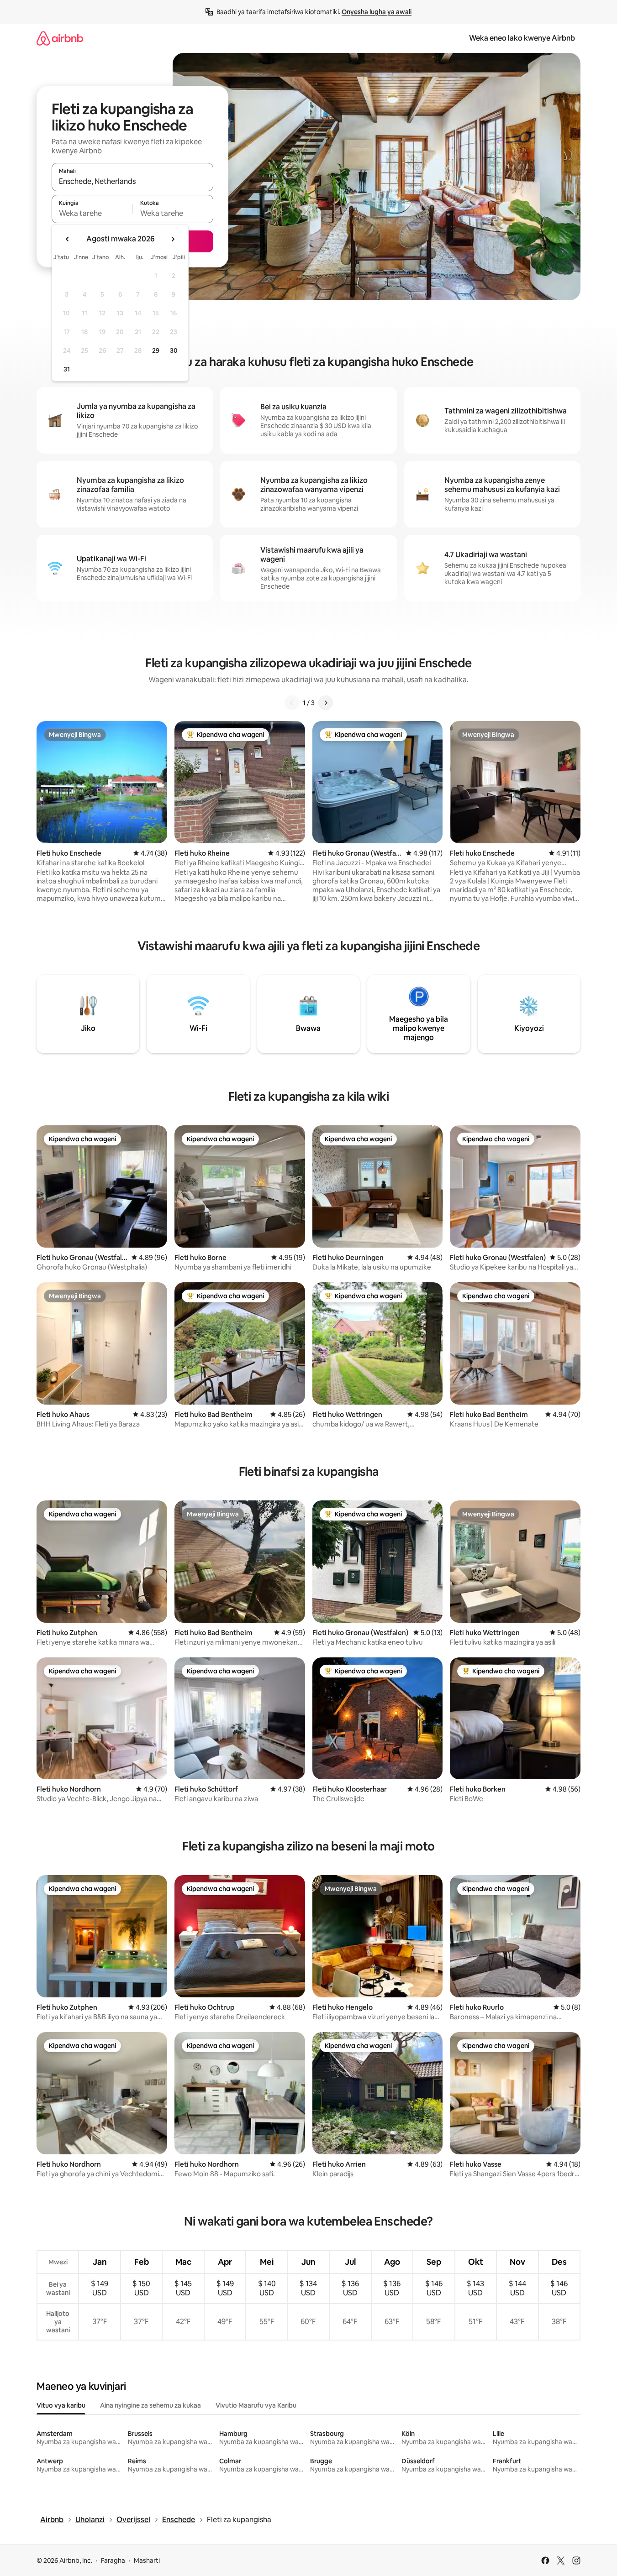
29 (156, 350)
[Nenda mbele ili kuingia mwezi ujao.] (173, 239)
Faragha (113, 2560)
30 (174, 350)
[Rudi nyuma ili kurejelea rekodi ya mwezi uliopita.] (68, 239)
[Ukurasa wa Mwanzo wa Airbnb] (60, 38)
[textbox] (92, 213)
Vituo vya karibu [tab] (61, 2405)
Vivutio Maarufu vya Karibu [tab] (256, 2405)
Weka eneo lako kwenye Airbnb (522, 38)
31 (67, 369)
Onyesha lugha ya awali (377, 12)
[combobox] (132, 181)
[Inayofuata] (326, 703)
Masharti (147, 2560)
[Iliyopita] (292, 703)
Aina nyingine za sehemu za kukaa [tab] (150, 2405)
